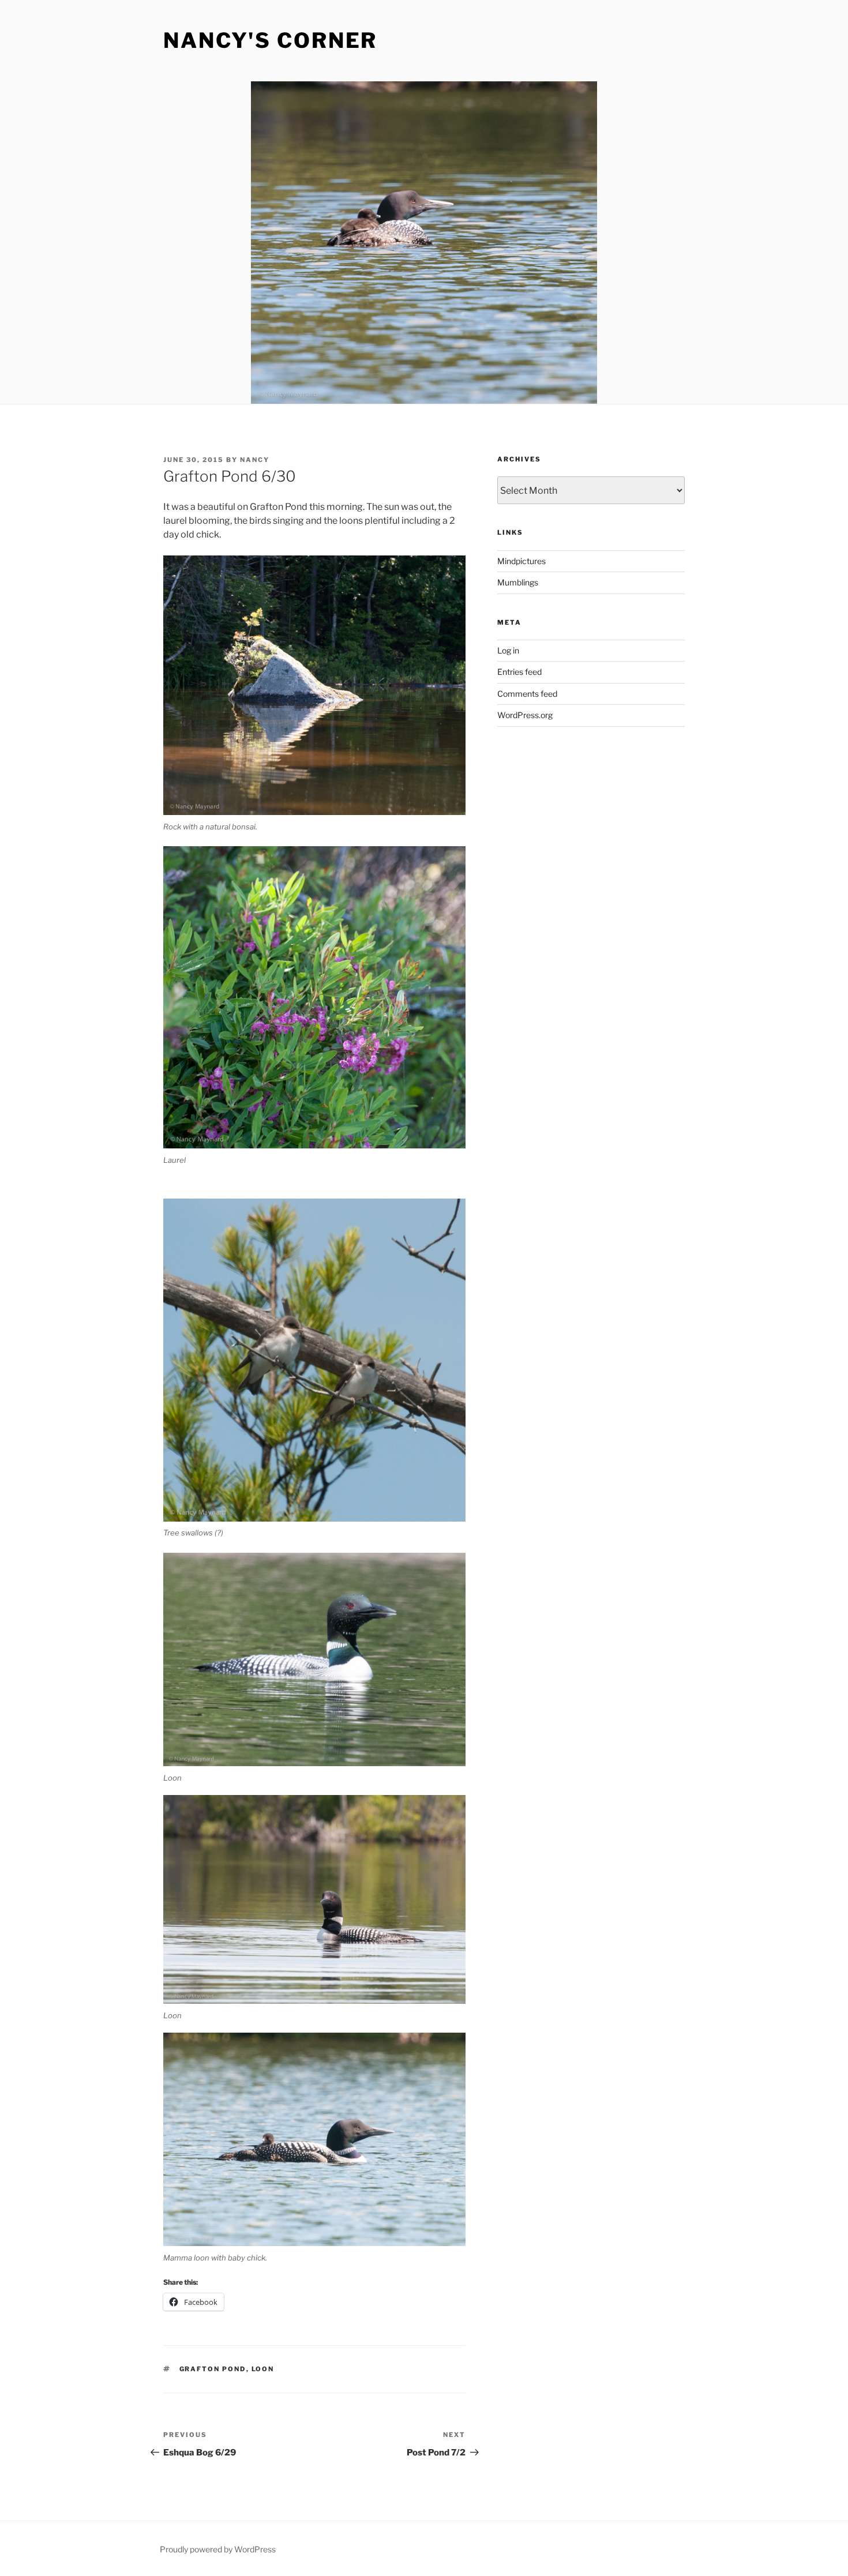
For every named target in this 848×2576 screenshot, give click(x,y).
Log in (508, 650)
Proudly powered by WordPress (218, 2549)
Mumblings (518, 582)
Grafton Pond (213, 2369)
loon (263, 2369)
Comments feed (527, 694)
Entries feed (519, 672)
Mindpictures (521, 561)
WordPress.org (525, 715)
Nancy (255, 460)
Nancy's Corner (270, 40)
